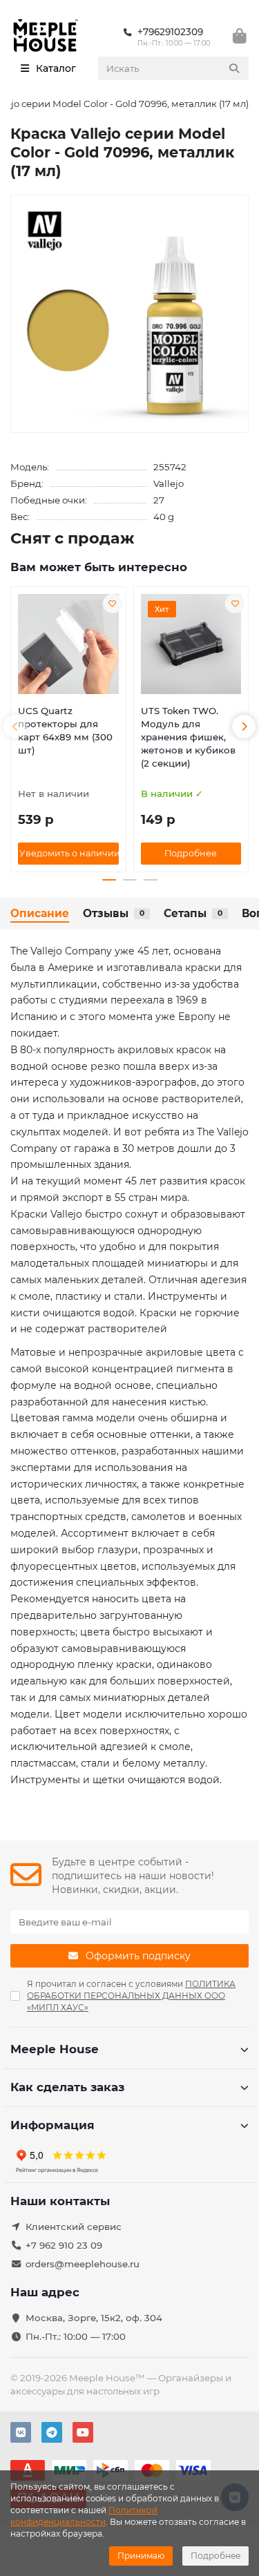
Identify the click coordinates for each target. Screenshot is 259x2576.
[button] (15, 727)
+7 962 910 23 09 (64, 2245)
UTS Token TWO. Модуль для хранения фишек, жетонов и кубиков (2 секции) (188, 737)
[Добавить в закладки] (113, 604)
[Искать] (234, 68)
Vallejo (169, 483)
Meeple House (55, 2049)
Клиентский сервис (74, 2227)
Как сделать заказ (67, 2087)
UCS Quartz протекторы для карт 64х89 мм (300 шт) (65, 730)
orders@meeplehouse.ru (83, 2264)
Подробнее (215, 2556)
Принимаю (141, 2556)
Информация (52, 2125)
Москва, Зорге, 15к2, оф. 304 (94, 2318)
